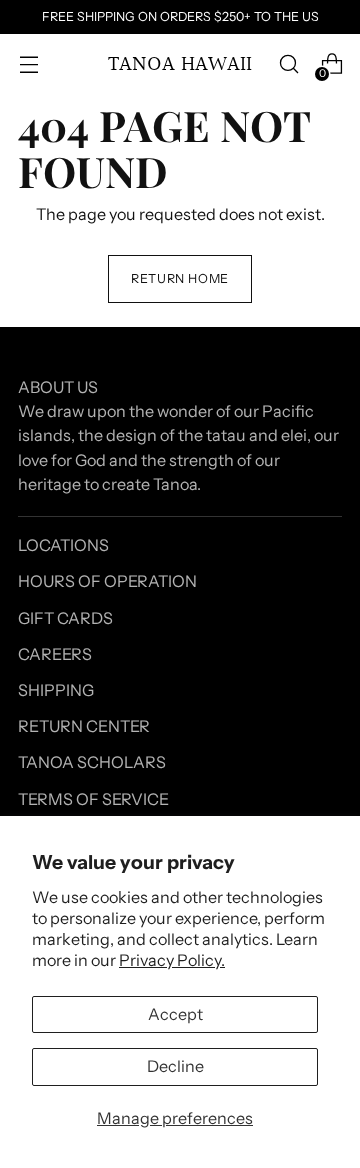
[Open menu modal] (28, 64)
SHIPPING (56, 690)
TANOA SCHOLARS (92, 762)
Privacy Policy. (172, 960)
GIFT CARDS (65, 618)
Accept (175, 1014)
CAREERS (55, 654)
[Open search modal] (288, 64)
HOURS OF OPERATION (107, 581)
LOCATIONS (63, 545)
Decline (175, 1066)
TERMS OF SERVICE (93, 799)
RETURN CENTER (84, 726)
